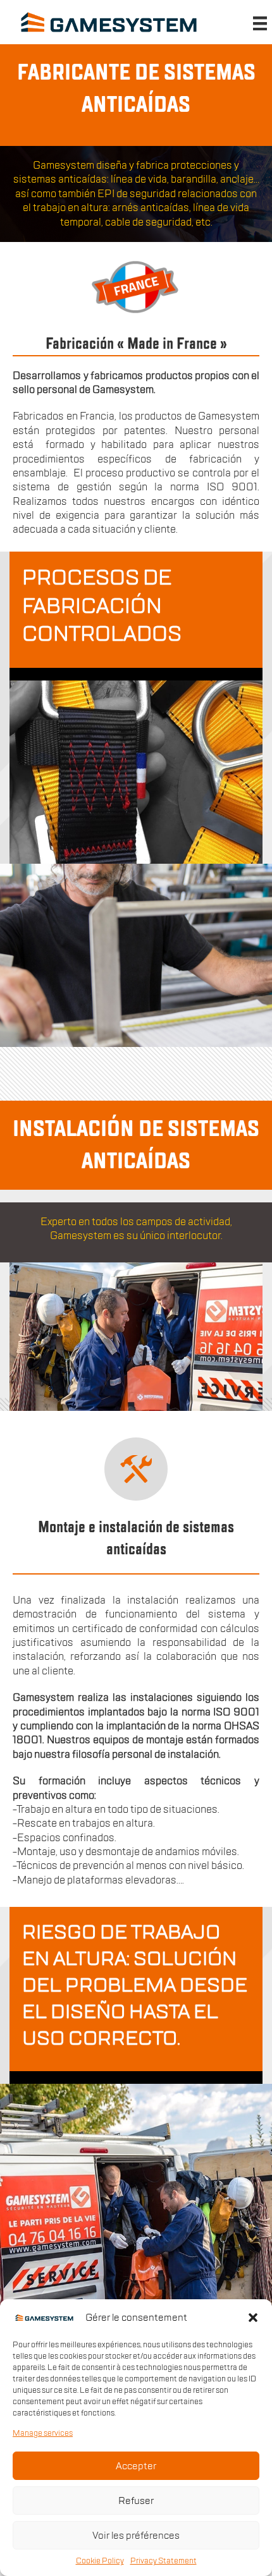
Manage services (43, 2433)
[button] (253, 2318)
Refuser (136, 2501)
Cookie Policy (100, 2561)
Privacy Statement (164, 2561)
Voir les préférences (136, 2536)
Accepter (136, 2466)
